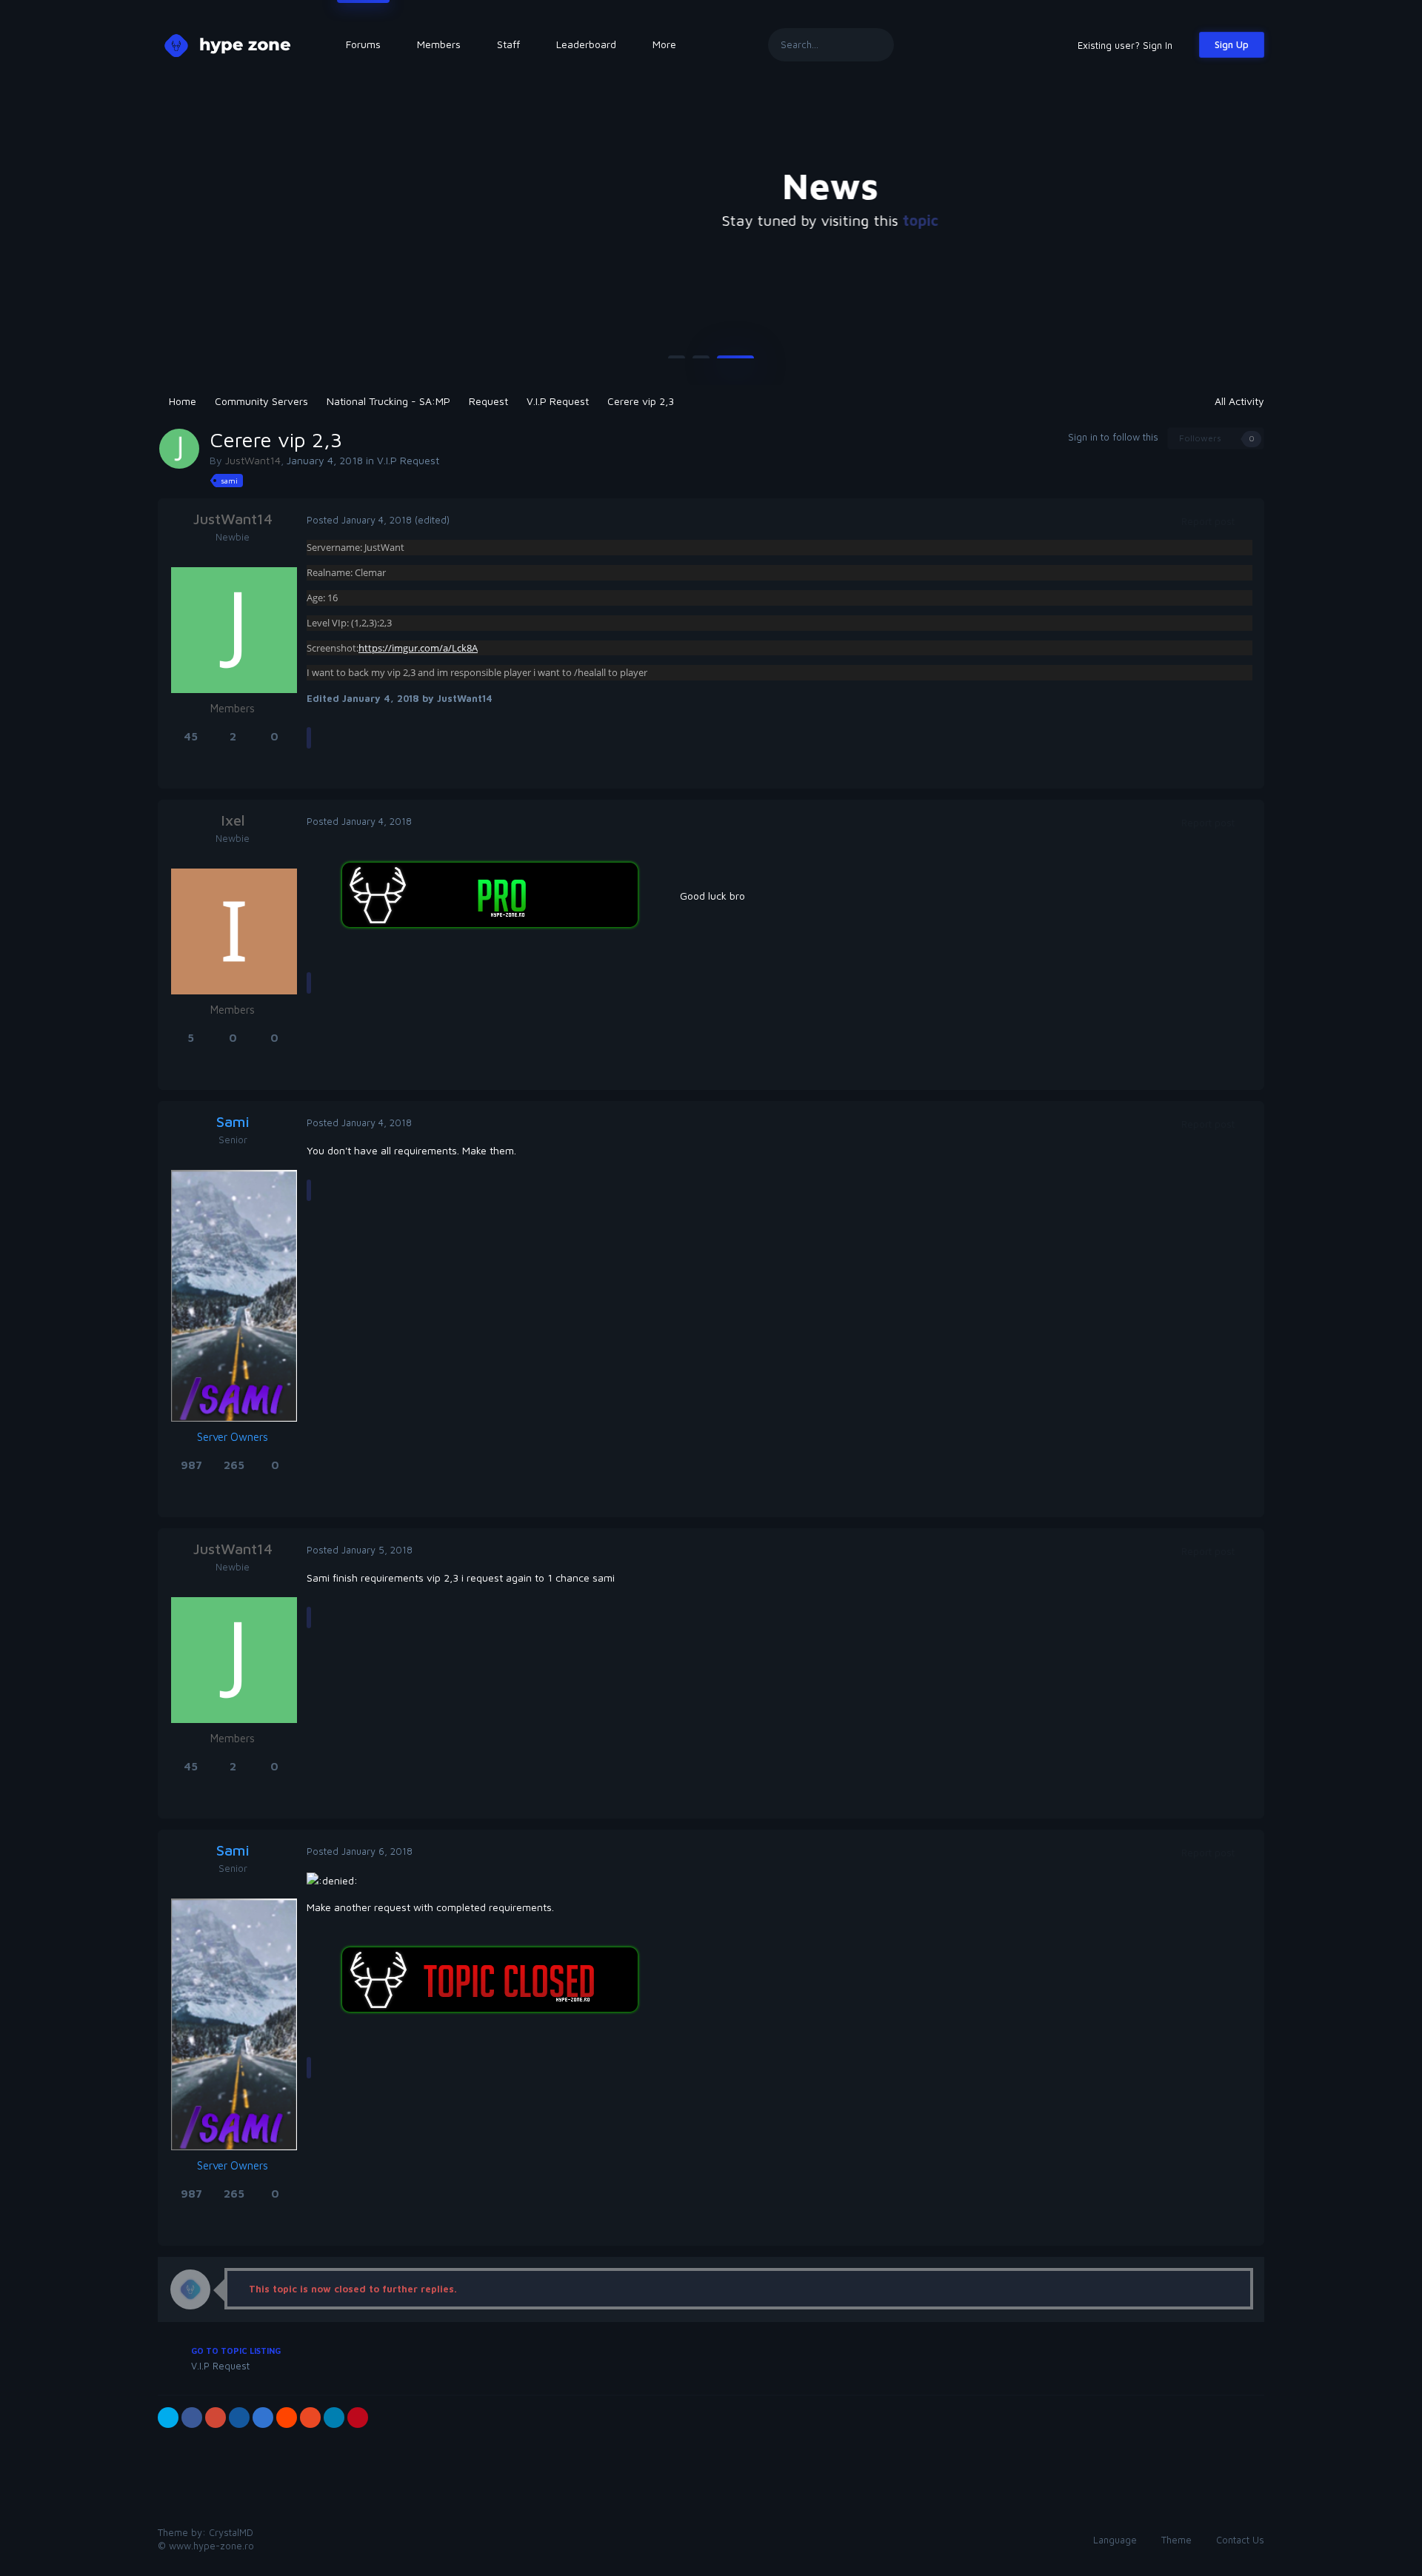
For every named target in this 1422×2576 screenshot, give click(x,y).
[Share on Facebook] (192, 2418)
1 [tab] (677, 363)
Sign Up (1232, 44)
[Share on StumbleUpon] (310, 2418)
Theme (1178, 2540)
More (664, 44)
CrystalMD (231, 2532)
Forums (363, 44)
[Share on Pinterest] (358, 2418)
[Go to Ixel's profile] (234, 931)
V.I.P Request (408, 460)
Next (1255, 230)
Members (439, 44)
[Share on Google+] (216, 2418)
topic (801, 220)
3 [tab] (735, 363)
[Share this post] (1249, 521)
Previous (167, 230)
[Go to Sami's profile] (234, 1296)
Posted (359, 520)
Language (1116, 2540)
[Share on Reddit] (287, 2418)
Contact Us (1240, 2540)
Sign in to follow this (1113, 437)
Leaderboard (586, 44)
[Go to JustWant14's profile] (179, 449)
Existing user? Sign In (1128, 45)
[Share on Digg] (239, 2418)
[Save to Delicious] (263, 2418)
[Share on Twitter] (168, 2418)
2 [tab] (701, 363)
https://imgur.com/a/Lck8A (418, 648)
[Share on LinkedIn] (334, 2418)
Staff (508, 44)
